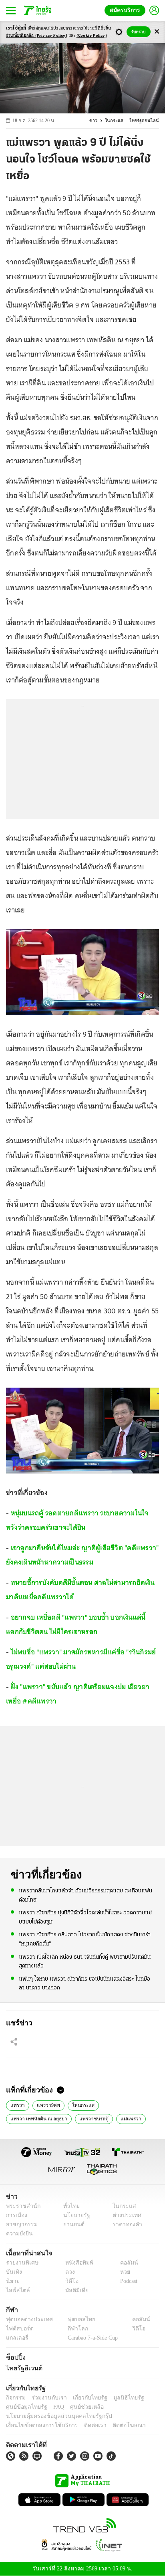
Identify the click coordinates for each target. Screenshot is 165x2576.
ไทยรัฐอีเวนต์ (22, 2368)
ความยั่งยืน (18, 2234)
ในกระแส (119, 121)
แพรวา (17, 2104)
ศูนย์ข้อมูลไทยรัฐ (24, 2407)
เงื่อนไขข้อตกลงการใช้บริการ (37, 2425)
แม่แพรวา (126, 2118)
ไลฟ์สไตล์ (16, 2290)
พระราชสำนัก (21, 2206)
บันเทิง (13, 2272)
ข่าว (99, 121)
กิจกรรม (15, 2398)
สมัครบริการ (127, 10)
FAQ (53, 2407)
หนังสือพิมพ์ (76, 2263)
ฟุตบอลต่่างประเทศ (27, 2319)
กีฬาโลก (71, 2329)
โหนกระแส (80, 2104)
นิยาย (12, 2281)
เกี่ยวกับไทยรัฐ (84, 2398)
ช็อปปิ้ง (15, 2357)
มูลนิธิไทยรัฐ (120, 2398)
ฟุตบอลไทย (74, 2319)
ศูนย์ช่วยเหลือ (79, 2407)
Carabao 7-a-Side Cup (91, 2338)
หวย (122, 2272)
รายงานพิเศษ (21, 2263)
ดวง (68, 2272)
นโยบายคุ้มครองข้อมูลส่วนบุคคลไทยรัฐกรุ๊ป (53, 2416)
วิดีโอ (69, 2281)
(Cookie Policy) (92, 36)
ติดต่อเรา (85, 2425)
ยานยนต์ (71, 2224)
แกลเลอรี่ (16, 2338)
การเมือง (16, 2215)
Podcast (127, 2281)
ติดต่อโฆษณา (116, 2425)
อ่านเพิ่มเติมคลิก (37, 36)
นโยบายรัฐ (73, 2215)
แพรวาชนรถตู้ (90, 2118)
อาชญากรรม (20, 2224)
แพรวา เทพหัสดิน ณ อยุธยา (37, 2118)
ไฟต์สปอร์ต (18, 2329)
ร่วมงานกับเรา (46, 2398)
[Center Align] (157, 32)
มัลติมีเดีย (74, 2290)
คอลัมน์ (125, 2263)
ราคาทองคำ (125, 2224)
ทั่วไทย (69, 2206)
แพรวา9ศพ (47, 2104)
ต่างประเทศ (124, 2215)
